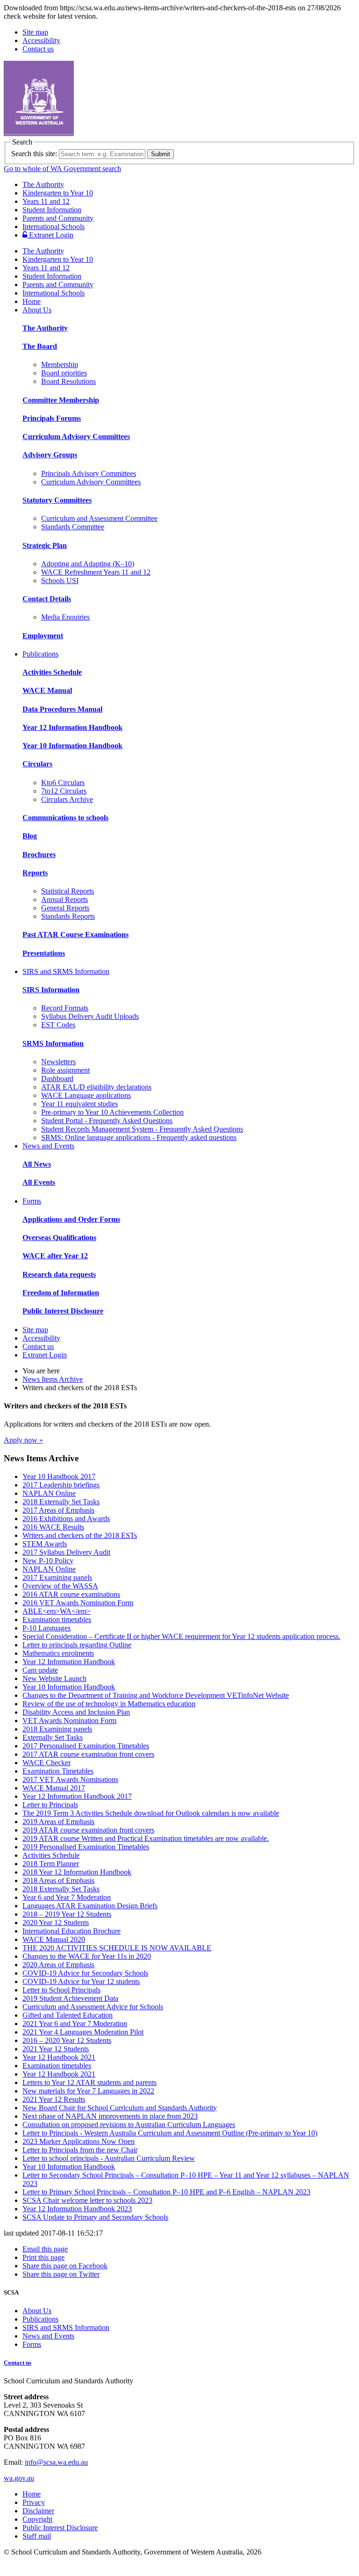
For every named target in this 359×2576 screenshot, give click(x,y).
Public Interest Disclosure (63, 1311)
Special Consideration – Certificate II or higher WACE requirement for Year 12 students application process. (181, 1636)
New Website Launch (54, 1678)
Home (32, 301)
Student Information (52, 210)
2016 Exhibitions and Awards (66, 1519)
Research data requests (59, 1274)
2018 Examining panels (57, 1729)
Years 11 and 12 (46, 201)
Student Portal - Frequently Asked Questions (107, 1121)
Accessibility (41, 40)
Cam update (40, 1670)
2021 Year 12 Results (54, 2099)
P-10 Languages (47, 1628)
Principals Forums (52, 418)
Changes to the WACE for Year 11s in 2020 (87, 1956)
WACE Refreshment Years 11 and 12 (96, 572)
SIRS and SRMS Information (66, 971)
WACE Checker (47, 1763)
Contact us (38, 49)
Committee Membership (61, 400)
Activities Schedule (52, 672)
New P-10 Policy (48, 1561)
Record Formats (65, 1008)
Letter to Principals (50, 1805)
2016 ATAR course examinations (71, 1594)
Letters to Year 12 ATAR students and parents (90, 2082)
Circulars (37, 764)
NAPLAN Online (49, 1493)
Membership (60, 364)
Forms (32, 1201)
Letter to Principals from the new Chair (80, 2150)
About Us (37, 310)
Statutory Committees (57, 500)
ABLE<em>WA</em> (57, 1611)
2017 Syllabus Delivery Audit (66, 1552)
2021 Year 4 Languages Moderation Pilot (83, 2032)
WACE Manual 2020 (54, 1939)
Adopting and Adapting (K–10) (88, 564)
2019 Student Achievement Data (70, 1998)
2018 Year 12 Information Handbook (77, 1872)
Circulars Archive (67, 799)
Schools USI (60, 581)
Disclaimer (38, 2511)
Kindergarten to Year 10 (58, 193)
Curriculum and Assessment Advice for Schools (93, 2007)
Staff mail (37, 2536)
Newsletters (58, 1062)
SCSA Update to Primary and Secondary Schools (95, 2217)
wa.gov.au (19, 2478)
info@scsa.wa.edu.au (56, 2462)
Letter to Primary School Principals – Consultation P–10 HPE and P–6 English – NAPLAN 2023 (166, 2192)
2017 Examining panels (57, 1577)
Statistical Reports (68, 891)
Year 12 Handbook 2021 (59, 2057)
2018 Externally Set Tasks (61, 1502)
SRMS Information (53, 1043)
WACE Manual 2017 (54, 1788)
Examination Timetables (58, 1771)
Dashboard (57, 1079)
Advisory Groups (50, 455)
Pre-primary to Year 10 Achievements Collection (112, 1112)
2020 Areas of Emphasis (58, 1965)
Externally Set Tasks (53, 1737)
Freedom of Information (61, 1293)
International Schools (54, 227)
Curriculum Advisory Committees (76, 437)
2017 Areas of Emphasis (58, 1510)
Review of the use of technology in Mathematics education (109, 1704)
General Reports (65, 908)
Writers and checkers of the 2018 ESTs (80, 1535)
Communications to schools (65, 818)
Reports (35, 873)
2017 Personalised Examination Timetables (86, 1746)
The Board (40, 346)
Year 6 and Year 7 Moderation (67, 1897)
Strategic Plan (45, 545)
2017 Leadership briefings (61, 1485)
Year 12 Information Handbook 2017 (77, 1796)
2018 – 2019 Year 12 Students (67, 1914)
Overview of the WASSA (60, 1586)
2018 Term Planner (51, 1864)
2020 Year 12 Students (56, 1923)
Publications (40, 654)
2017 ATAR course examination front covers (88, 1754)
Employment (43, 636)
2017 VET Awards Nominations (70, 1779)
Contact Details (47, 599)
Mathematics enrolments (58, 1653)
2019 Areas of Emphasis (58, 1822)
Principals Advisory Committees (89, 473)
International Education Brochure (72, 1931)
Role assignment (65, 1070)
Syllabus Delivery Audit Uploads (90, 1016)
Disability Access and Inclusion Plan (76, 1712)
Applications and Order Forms (71, 1219)
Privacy (34, 2502)
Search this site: (34, 154)
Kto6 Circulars (63, 783)
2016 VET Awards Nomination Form (78, 1603)
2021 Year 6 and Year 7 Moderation (75, 2024)
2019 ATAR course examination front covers (88, 1830)
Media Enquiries (65, 617)
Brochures (39, 855)
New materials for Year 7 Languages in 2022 (88, 2091)
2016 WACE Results (53, 1527)
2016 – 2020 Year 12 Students (67, 2040)
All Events (39, 1182)
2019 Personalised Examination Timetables (86, 1847)
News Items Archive (53, 1379)
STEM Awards (45, 1544)
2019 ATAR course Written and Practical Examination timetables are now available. (146, 1838)
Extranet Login (50, 235)
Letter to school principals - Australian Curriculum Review (109, 2158)
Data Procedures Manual (62, 709)
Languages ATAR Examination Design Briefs (90, 1906)
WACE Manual (47, 690)
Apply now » (23, 1440)
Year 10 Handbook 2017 (59, 1476)
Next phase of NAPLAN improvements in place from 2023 (110, 2116)
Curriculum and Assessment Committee (99, 518)
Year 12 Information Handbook (72, 727)
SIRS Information (51, 990)
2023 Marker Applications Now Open (79, 2141)
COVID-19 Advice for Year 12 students (81, 1981)
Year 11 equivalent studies (79, 1104)
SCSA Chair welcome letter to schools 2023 (87, 2200)
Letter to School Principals (61, 1990)
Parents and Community (58, 218)
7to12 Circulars (64, 791)
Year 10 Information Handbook (72, 746)
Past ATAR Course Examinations (75, 934)
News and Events (48, 1146)
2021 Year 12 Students (56, 2049)
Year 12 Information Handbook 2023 (77, 2209)
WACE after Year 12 (55, 1256)
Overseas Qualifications (59, 1237)
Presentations (44, 953)
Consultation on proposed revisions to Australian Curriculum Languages (129, 2125)
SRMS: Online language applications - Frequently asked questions (139, 1137)
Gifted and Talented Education (68, 2015)
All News (37, 1164)
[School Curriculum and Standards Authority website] (110, 133)
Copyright (37, 2519)
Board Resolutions (68, 381)
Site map (35, 32)
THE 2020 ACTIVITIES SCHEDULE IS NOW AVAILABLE (117, 1948)
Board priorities (64, 373)
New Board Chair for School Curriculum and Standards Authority (120, 2108)
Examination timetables (57, 1620)
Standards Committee (73, 527)
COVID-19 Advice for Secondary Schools (85, 1973)
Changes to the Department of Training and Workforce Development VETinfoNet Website (156, 1695)
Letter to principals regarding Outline (77, 1645)
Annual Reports (65, 899)
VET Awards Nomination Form (69, 1721)
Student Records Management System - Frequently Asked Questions (142, 1129)
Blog (30, 836)
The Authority (43, 184)
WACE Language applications (86, 1095)
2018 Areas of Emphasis (58, 1880)
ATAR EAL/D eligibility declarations (96, 1087)
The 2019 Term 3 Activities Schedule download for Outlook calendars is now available (151, 1813)
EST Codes (58, 1025)
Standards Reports (68, 916)
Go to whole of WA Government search (62, 169)
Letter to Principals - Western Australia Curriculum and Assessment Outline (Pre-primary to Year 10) (170, 2133)
